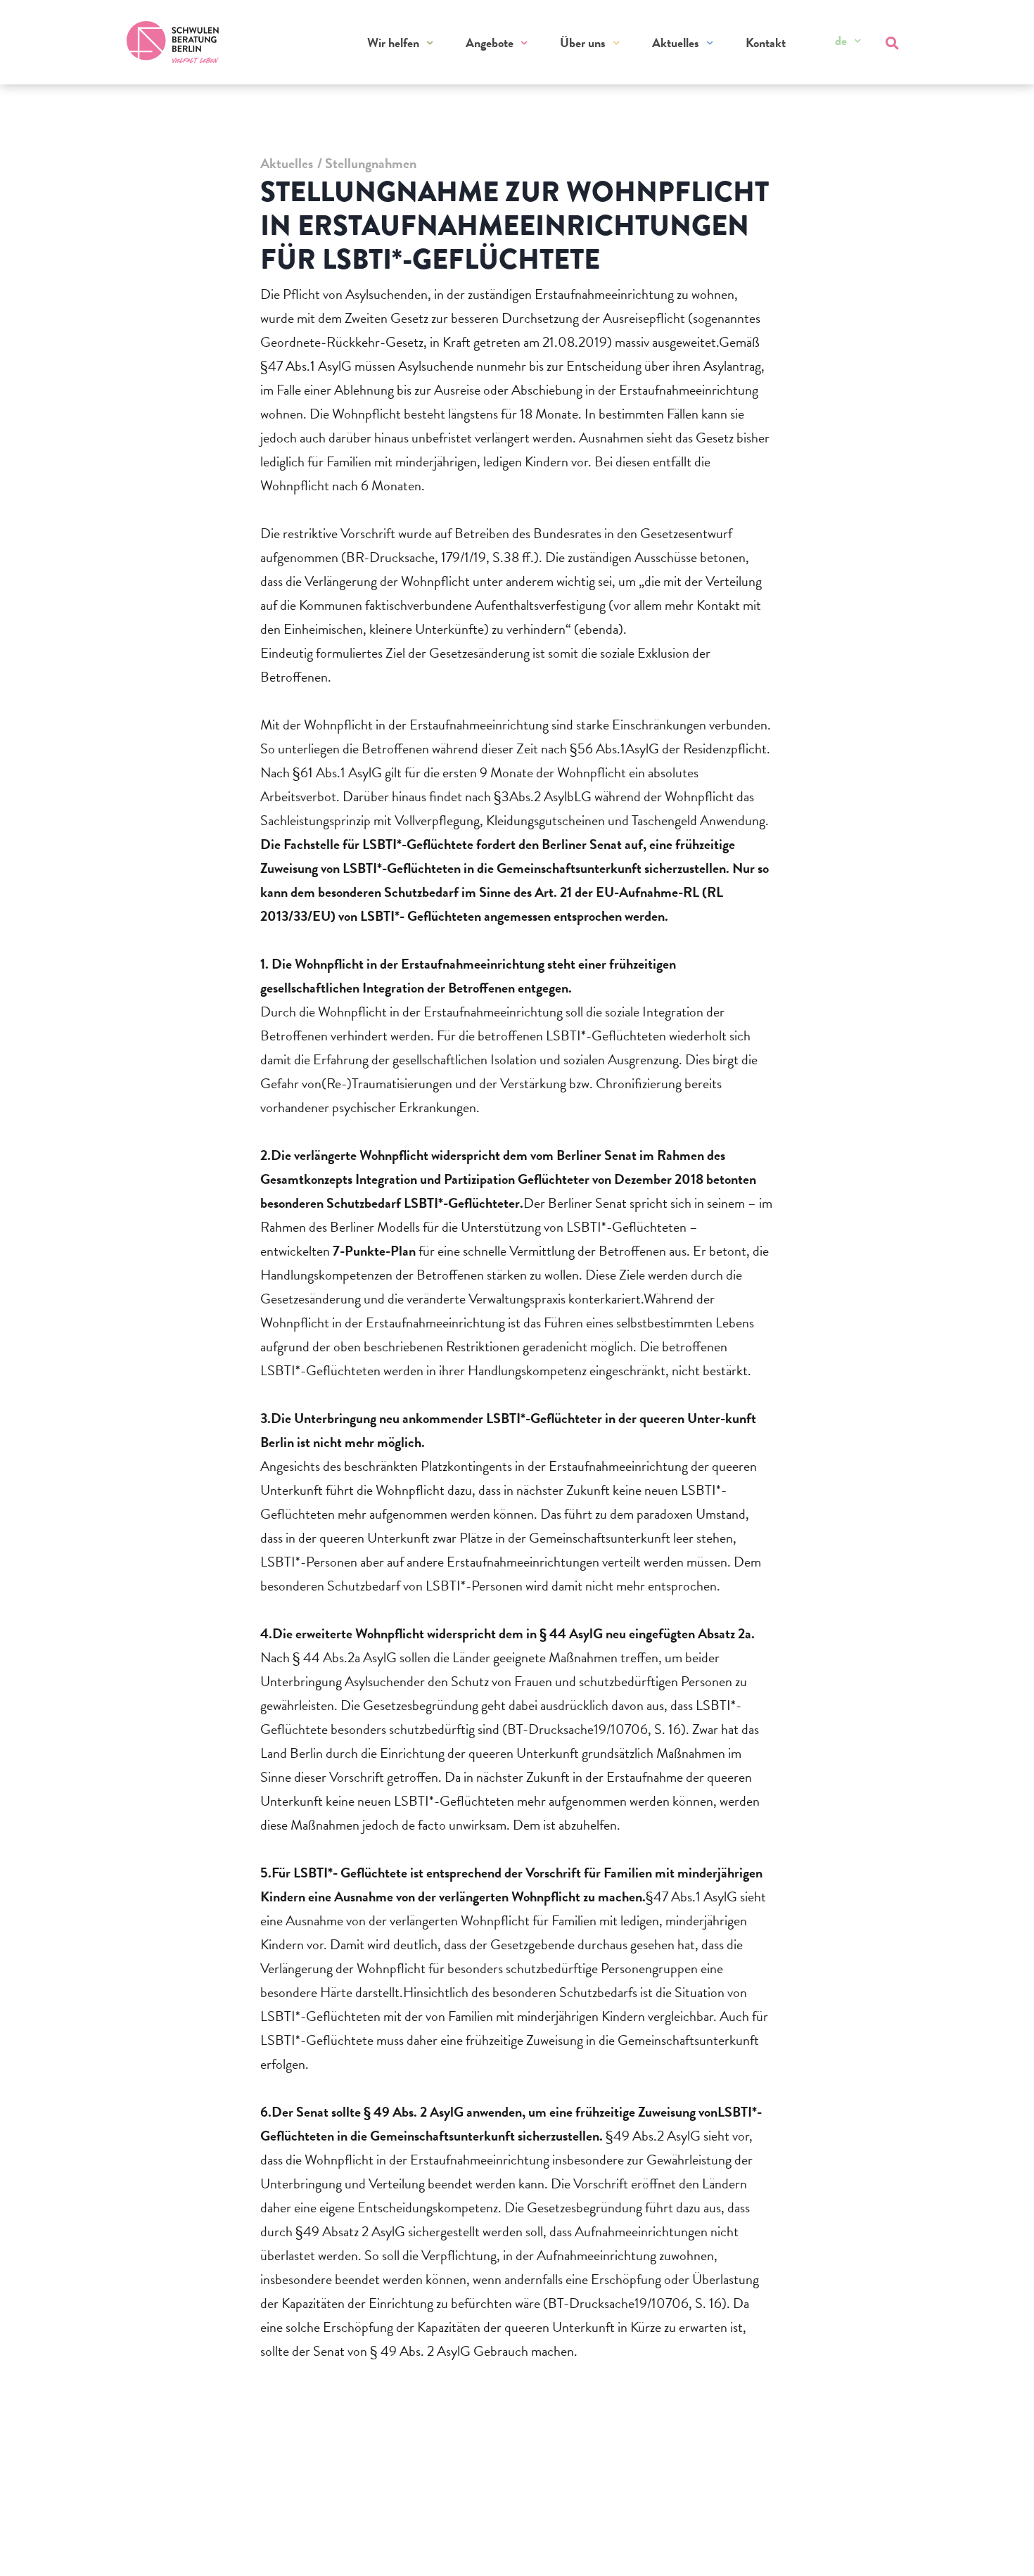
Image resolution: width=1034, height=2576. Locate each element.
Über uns (583, 43)
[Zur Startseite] (173, 42)
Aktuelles (676, 43)
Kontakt (766, 43)
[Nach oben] (996, 2546)
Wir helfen (393, 43)
